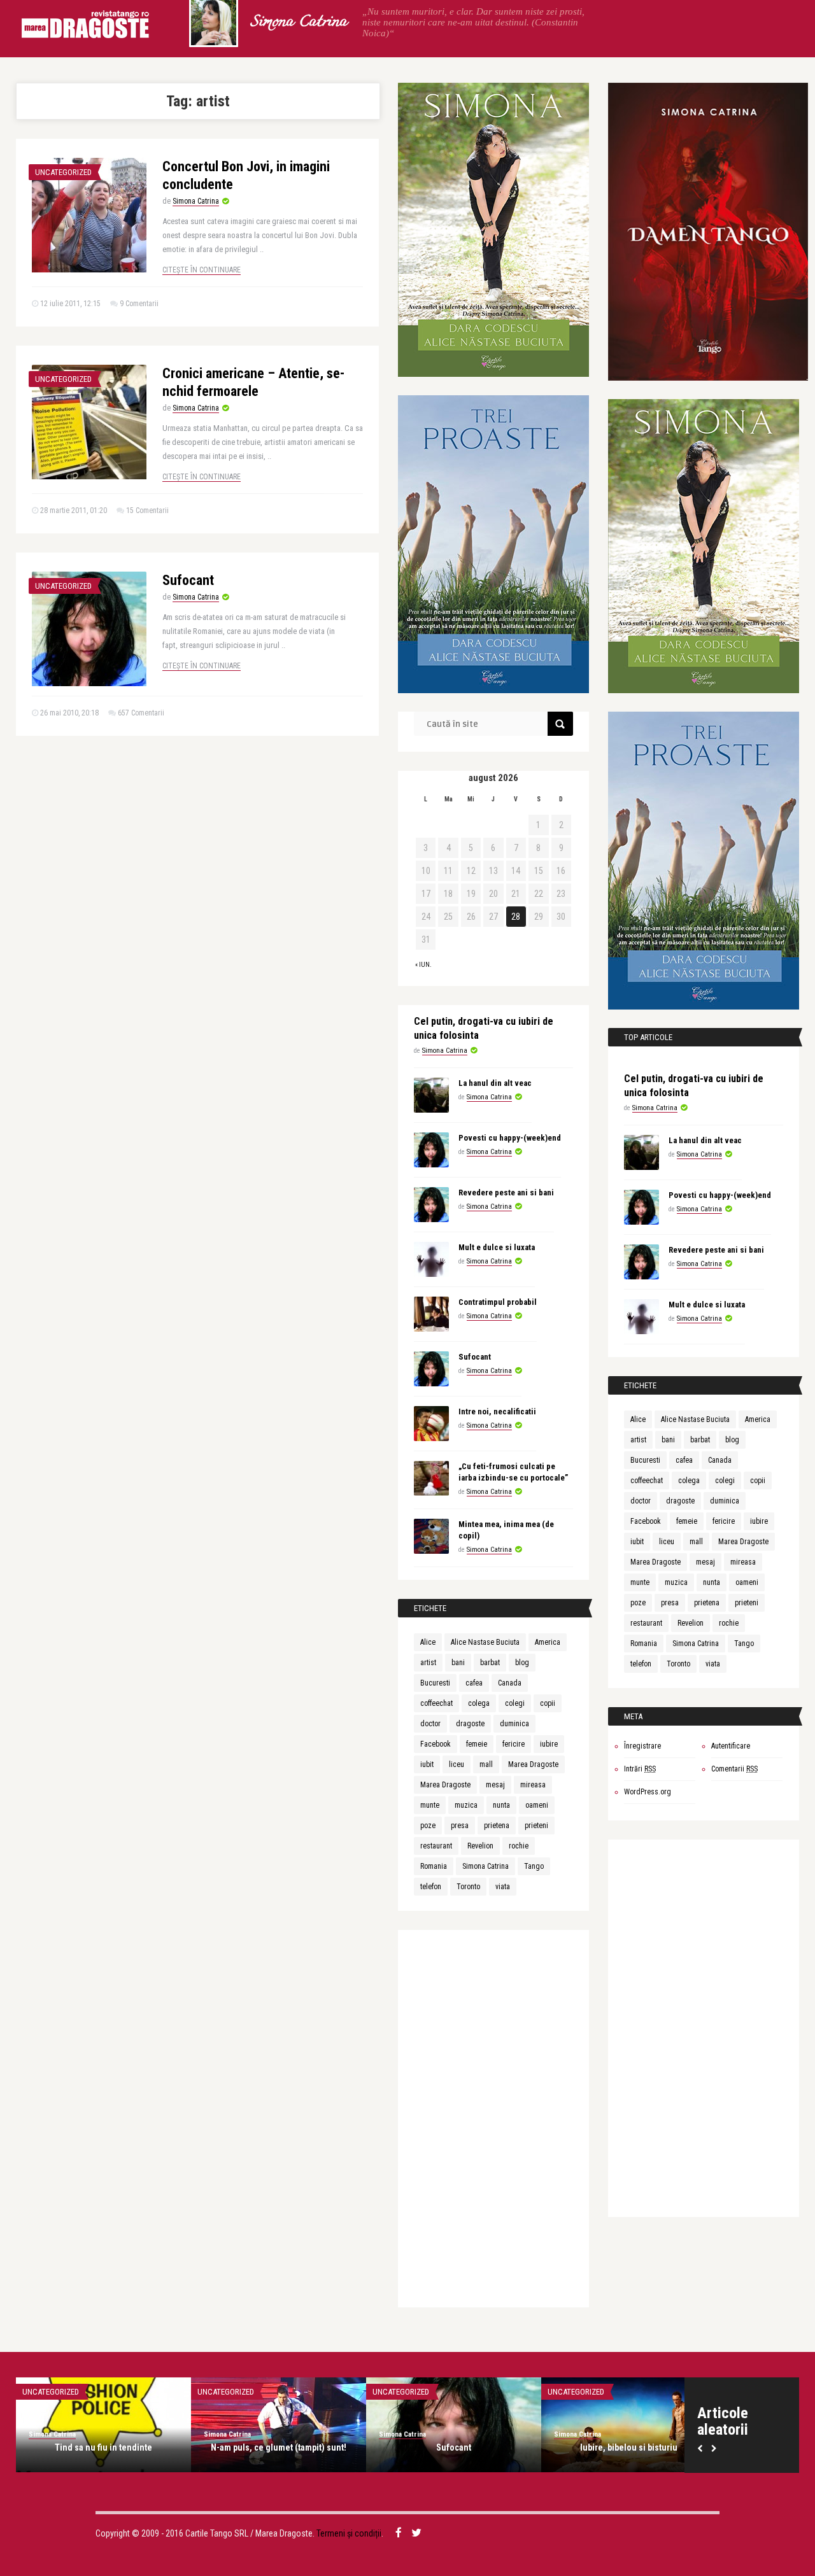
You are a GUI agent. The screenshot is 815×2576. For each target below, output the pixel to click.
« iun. (423, 965)
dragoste (470, 1724)
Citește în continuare (202, 270)
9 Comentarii (139, 304)
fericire (514, 1744)
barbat (490, 1663)
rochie (519, 1846)
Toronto (468, 1887)
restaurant (436, 1846)
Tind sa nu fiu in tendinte (103, 2447)
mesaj (495, 1785)
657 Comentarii (141, 713)
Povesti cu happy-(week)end (510, 1138)
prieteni (536, 1826)
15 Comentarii (147, 510)
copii (548, 1703)
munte (430, 1805)
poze (428, 1826)
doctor (430, 1724)
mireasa (533, 1785)
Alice (428, 1642)
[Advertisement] (493, 2121)
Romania (434, 1866)
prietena (497, 1826)
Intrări (640, 1769)
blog (522, 1663)
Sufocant (188, 580)
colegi (515, 1703)
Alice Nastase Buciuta (485, 1642)
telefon (431, 1887)
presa (460, 1826)
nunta (501, 1805)
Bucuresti (435, 1683)
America (548, 1642)
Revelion (480, 1846)
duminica (514, 1724)
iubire (549, 1744)
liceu (457, 1764)
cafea (474, 1683)
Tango (534, 1866)
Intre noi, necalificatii (497, 1411)
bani (458, 1663)
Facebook (436, 1744)
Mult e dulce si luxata (497, 1247)
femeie (477, 1744)
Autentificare (731, 1746)
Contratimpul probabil (498, 1302)
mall (486, 1764)
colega (479, 1703)
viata (503, 1887)
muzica (466, 1805)
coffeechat (436, 1703)
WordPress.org (648, 1792)
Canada (510, 1683)
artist (428, 1663)
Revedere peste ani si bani (506, 1193)
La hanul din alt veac (495, 1083)
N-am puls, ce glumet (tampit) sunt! (279, 2447)
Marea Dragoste (533, 1764)
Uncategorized (63, 172)
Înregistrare (642, 1746)
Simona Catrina (298, 22)
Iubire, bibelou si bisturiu (629, 2447)
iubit (427, 1764)
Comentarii (734, 1769)
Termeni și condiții (349, 2533)
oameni (537, 1805)
